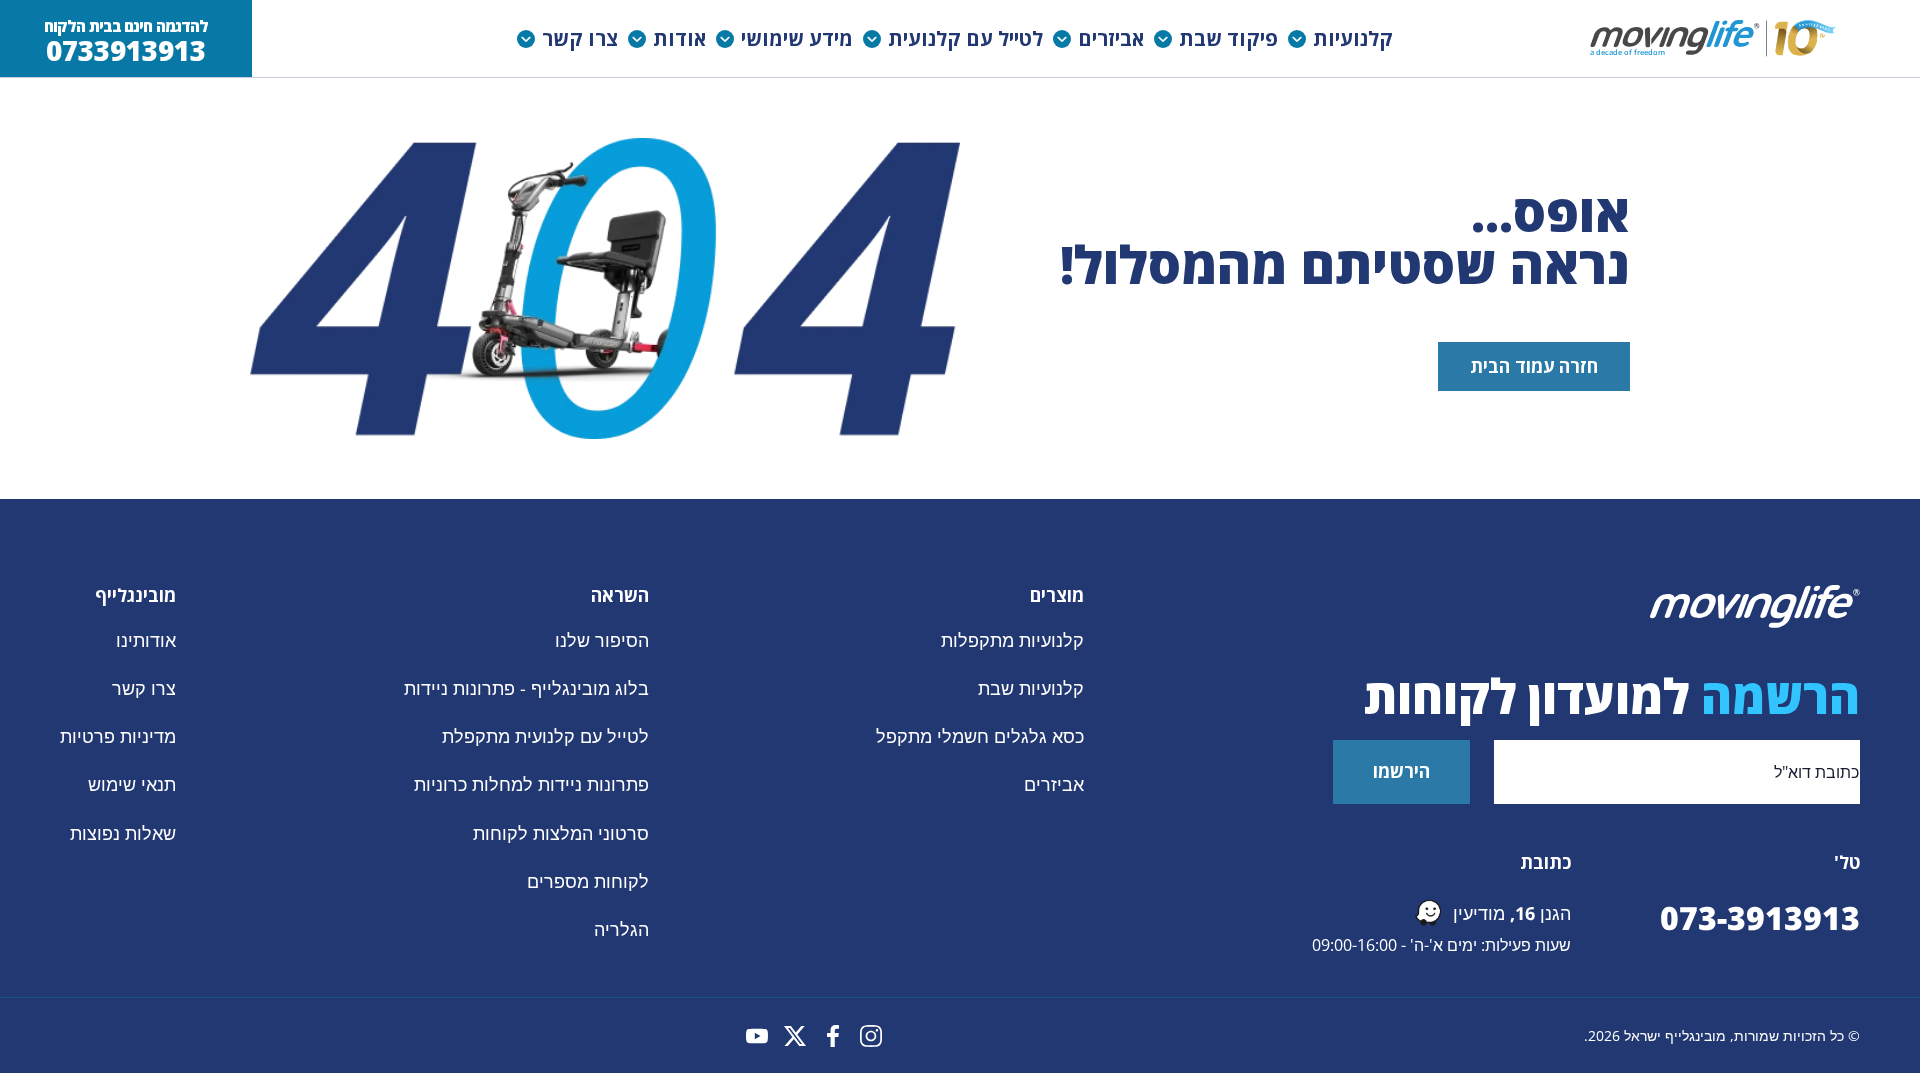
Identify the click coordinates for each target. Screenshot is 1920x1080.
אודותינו (146, 640)
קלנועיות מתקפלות (1012, 640)
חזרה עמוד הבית (1534, 366)
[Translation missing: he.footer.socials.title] (871, 1036)
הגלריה (621, 928)
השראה (620, 595)
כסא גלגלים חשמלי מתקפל (980, 736)
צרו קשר (144, 688)
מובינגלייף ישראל (1675, 1035)
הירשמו (1401, 771)
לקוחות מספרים (588, 880)
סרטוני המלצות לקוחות (561, 832)
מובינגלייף (135, 595)
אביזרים (1054, 784)
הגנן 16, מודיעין (1512, 913)
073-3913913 (1760, 917)
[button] (1345, 38)
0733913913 (126, 51)
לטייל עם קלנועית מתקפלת (545, 736)
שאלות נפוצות (123, 832)
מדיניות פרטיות (118, 736)
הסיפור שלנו (602, 640)
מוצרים (1057, 595)
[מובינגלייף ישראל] (1715, 38)
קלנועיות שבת (1031, 688)
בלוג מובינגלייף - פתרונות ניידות (526, 688)
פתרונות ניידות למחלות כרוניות (531, 784)
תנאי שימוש (132, 784)
